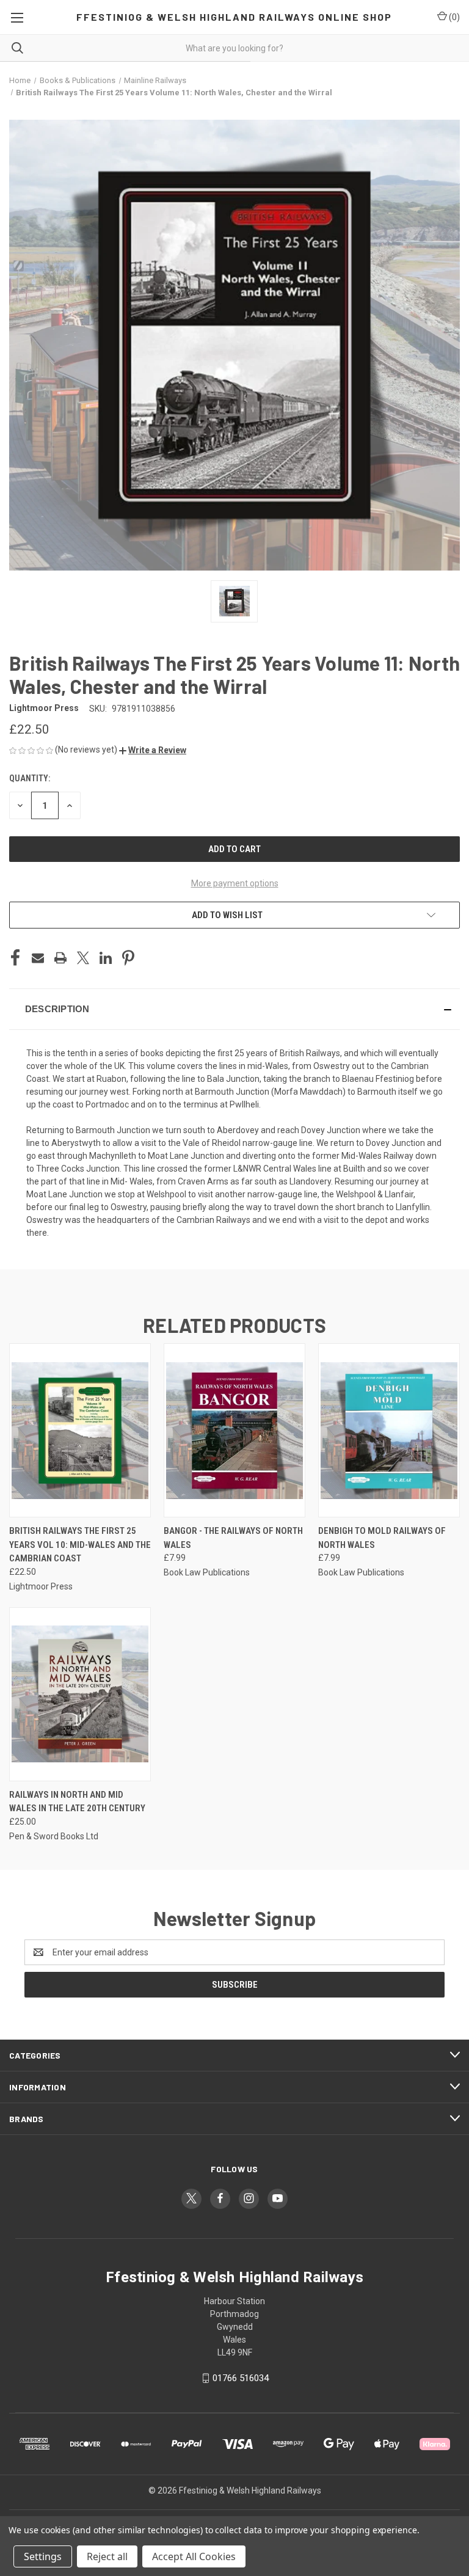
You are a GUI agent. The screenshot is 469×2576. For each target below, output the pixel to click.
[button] (153, 750)
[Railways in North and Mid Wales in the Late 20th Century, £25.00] (80, 1694)
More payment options (235, 883)
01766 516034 (241, 2378)
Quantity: (30, 778)
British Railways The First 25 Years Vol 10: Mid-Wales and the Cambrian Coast (80, 1545)
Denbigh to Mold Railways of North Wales (382, 1538)
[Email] (38, 958)
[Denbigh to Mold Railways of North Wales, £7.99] (389, 1430)
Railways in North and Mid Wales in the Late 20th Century (77, 1802)
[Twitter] (83, 958)
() (453, 17)
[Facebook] (15, 958)
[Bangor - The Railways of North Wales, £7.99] (234, 1430)
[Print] (60, 958)
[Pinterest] (128, 958)
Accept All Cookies (194, 2556)
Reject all (107, 2556)
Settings (43, 2556)
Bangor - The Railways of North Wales (233, 1538)
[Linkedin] (106, 958)
